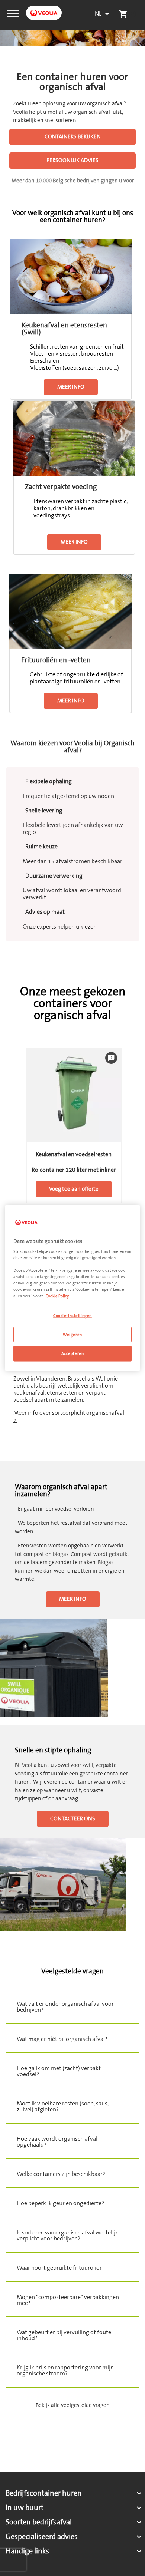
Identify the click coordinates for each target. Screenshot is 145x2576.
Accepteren (73, 1354)
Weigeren (72, 1334)
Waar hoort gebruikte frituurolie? (59, 2268)
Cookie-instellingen (72, 1315)
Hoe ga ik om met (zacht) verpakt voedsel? (59, 2071)
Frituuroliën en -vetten (56, 660)
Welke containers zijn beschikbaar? (61, 2174)
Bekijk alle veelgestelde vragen (73, 2405)
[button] (13, 13)
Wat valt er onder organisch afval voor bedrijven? (65, 2007)
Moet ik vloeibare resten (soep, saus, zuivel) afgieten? (63, 2107)
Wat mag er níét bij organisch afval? (62, 2039)
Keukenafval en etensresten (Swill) (64, 329)
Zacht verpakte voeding (61, 487)
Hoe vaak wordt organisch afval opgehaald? (57, 2142)
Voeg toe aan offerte (74, 1189)
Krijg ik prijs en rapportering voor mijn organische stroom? (65, 2371)
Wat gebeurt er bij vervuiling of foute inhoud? (64, 2335)
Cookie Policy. (57, 1296)
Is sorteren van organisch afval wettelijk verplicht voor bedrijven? (67, 2236)
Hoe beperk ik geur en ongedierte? (60, 2203)
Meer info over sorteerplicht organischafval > (69, 1416)
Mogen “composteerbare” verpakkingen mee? (68, 2300)
